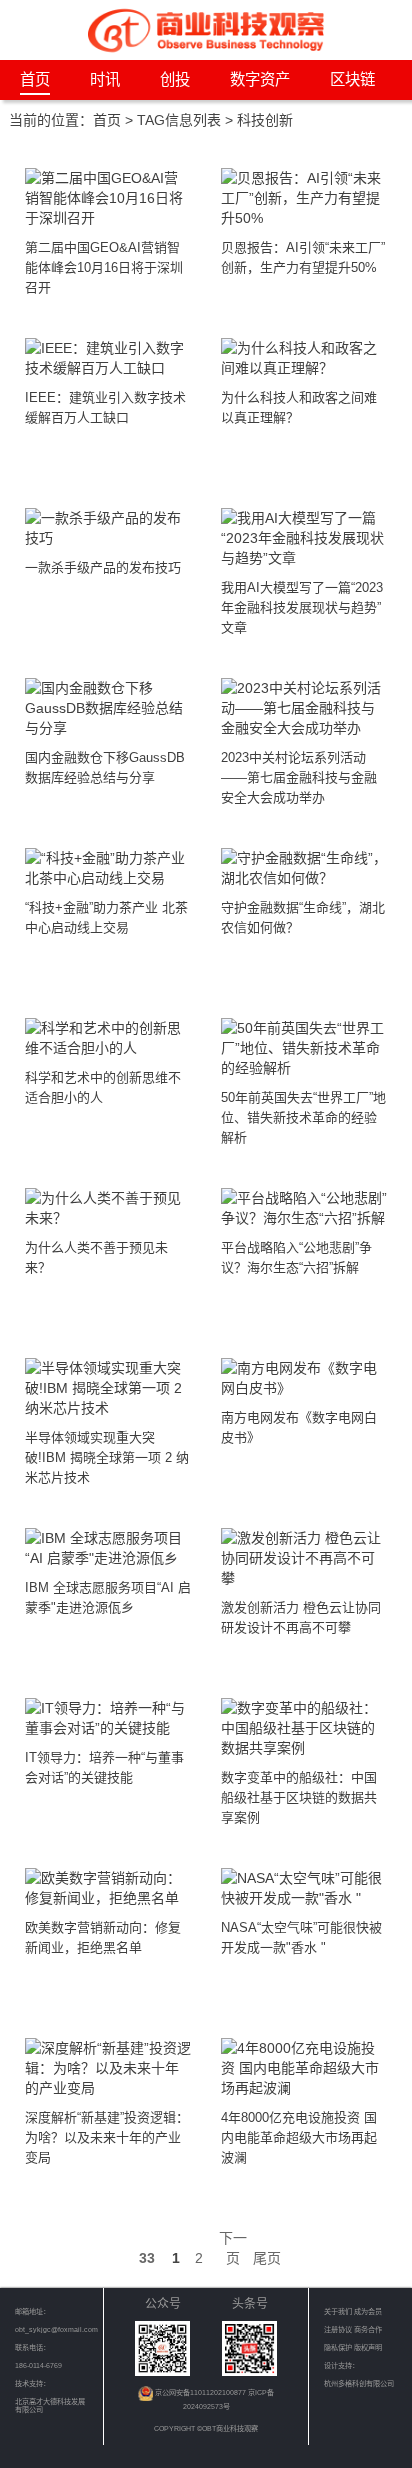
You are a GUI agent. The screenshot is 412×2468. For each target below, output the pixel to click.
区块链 (352, 79)
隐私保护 (339, 2347)
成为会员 (368, 2311)
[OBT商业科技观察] (206, 28)
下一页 (233, 2248)
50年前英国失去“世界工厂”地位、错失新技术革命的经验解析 (303, 1117)
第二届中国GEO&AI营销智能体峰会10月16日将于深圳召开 (104, 267)
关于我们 (338, 2311)
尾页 (267, 2258)
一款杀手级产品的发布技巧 (103, 567)
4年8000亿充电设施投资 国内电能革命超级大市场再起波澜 (299, 2137)
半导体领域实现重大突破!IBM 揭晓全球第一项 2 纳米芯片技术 (107, 1457)
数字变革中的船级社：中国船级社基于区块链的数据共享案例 (299, 1797)
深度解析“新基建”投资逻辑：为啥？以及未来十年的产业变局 (107, 2137)
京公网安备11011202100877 (201, 2392)
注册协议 (339, 2329)
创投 (175, 79)
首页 (35, 79)
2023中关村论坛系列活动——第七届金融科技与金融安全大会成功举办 (299, 777)
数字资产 (260, 79)
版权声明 (368, 2347)
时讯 (105, 79)
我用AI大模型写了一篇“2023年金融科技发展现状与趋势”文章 (302, 607)
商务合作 (368, 2329)
